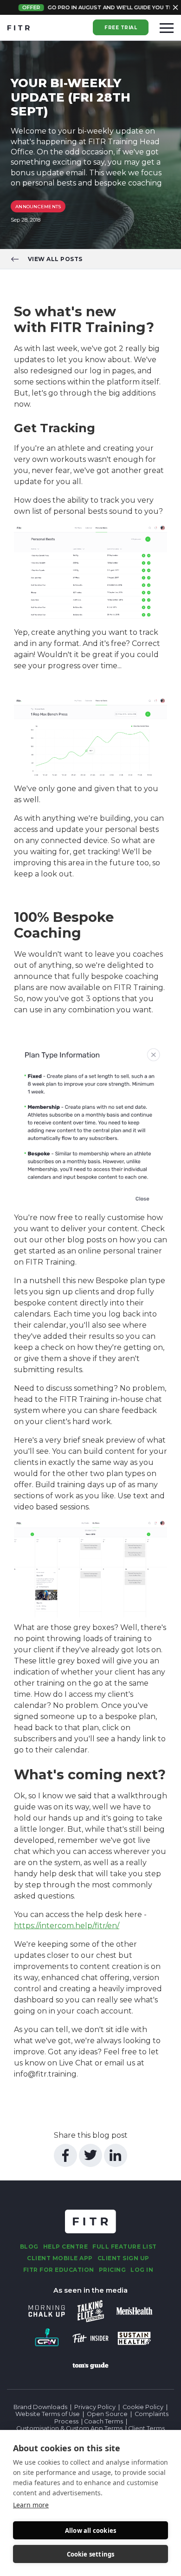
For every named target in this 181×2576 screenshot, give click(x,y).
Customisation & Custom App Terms (70, 2428)
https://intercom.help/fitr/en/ (67, 1926)
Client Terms (146, 2428)
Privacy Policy (95, 2407)
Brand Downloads (40, 2407)
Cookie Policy (143, 2407)
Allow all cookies (90, 2531)
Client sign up (123, 2258)
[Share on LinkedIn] (116, 2155)
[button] (167, 28)
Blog (29, 2247)
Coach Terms (103, 2421)
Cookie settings (91, 2554)
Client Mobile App (60, 2258)
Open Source (107, 2414)
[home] (19, 28)
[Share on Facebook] (65, 2155)
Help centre (66, 2247)
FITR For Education (59, 2270)
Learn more (31, 2505)
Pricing (113, 2270)
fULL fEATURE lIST (125, 2247)
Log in (142, 2270)
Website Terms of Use (48, 2414)
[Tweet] (90, 2155)
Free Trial (121, 28)
